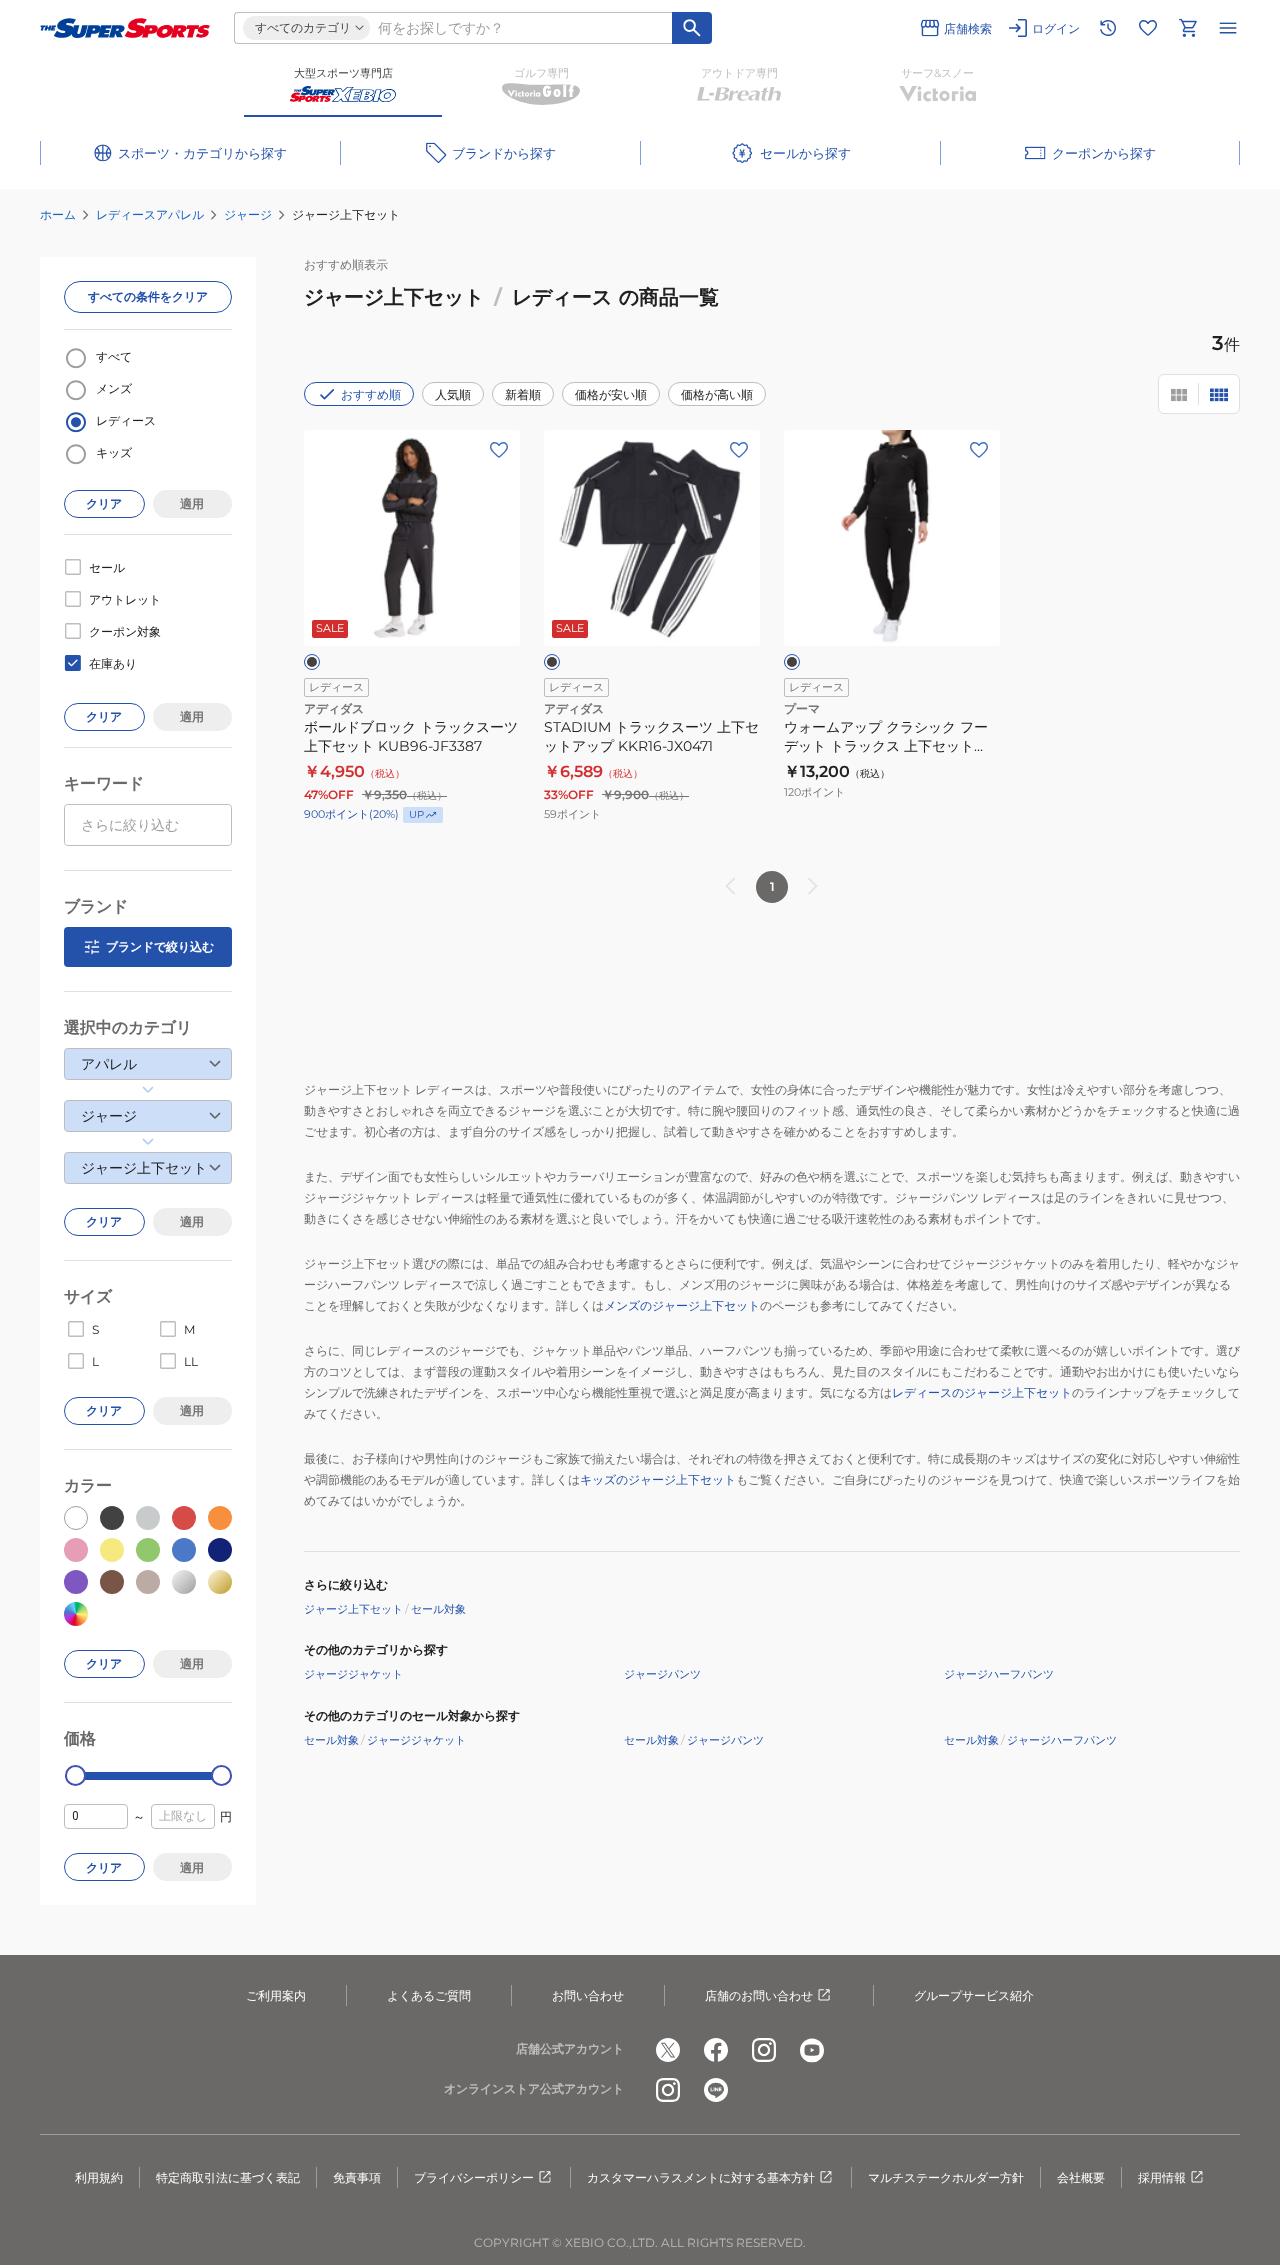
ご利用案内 (276, 1995)
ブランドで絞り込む (160, 946)
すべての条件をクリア (148, 296)
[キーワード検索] (692, 28)
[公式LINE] (716, 2090)
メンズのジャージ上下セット (682, 1305)
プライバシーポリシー (474, 2177)
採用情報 (1162, 2177)
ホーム (58, 214)
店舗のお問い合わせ (759, 1995)
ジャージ (248, 214)
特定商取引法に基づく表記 (228, 2177)
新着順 (523, 394)
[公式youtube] (812, 2050)
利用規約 (99, 2177)
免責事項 (357, 2177)
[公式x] (668, 2050)
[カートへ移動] (1188, 28)
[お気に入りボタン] (499, 450)
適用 (192, 503)
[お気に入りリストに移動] (1148, 28)
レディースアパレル (150, 214)
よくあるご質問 (429, 1995)
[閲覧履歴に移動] (1108, 28)
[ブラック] (312, 662)
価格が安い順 (611, 394)
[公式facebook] (716, 2050)
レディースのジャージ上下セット (982, 1392)
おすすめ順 (371, 394)
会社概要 (1081, 2177)
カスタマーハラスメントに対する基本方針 (701, 2177)
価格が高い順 (717, 394)
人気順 (453, 394)
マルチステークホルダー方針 (946, 2177)
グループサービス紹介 (974, 1995)
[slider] (75, 1775)
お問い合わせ (588, 1995)
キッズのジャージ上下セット (658, 1479)
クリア (104, 503)
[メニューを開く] (1228, 28)
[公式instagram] (764, 2050)
